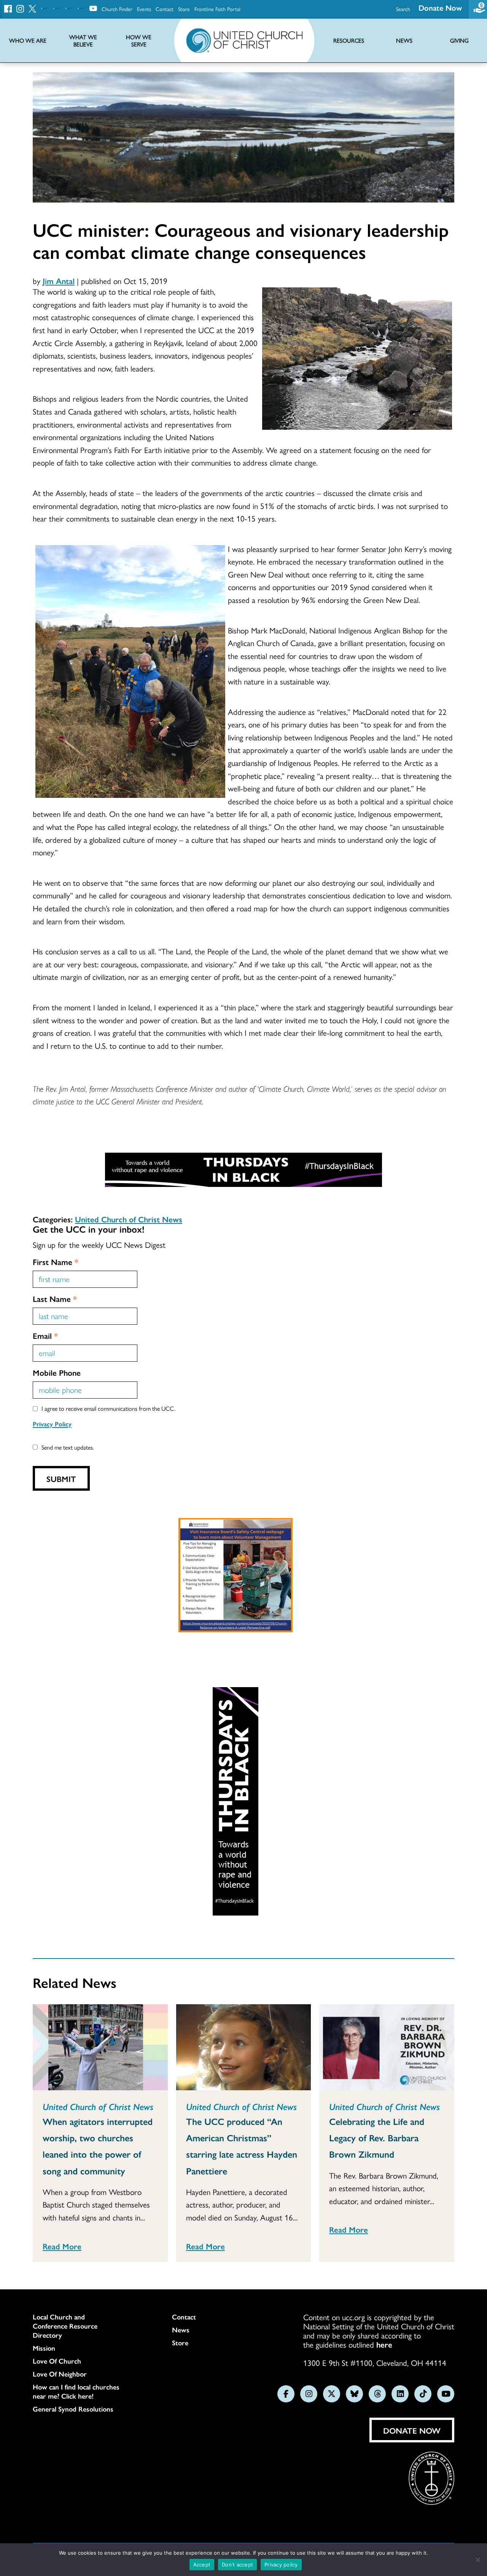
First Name (56, 1262)
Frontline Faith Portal (217, 9)
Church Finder (117, 9)
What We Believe (83, 41)
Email (45, 1335)
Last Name (55, 1298)
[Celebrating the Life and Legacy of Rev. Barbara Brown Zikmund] (387, 2047)
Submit (61, 1479)
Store (184, 9)
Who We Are (28, 41)
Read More (62, 2246)
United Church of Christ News (129, 1219)
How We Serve (139, 41)
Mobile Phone (57, 1372)
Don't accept (237, 2565)
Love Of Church (57, 2361)
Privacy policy (281, 2565)
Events (144, 9)
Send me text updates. (68, 1447)
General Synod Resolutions (73, 2409)
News (181, 2330)
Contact (165, 9)
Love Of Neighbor (60, 2374)
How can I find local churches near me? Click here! (76, 2391)
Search (403, 9)
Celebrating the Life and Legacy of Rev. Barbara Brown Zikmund (377, 2137)
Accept (202, 2565)
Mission (44, 2348)
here (384, 2344)
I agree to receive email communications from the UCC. (108, 1408)
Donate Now (440, 7)
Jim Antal (59, 281)
